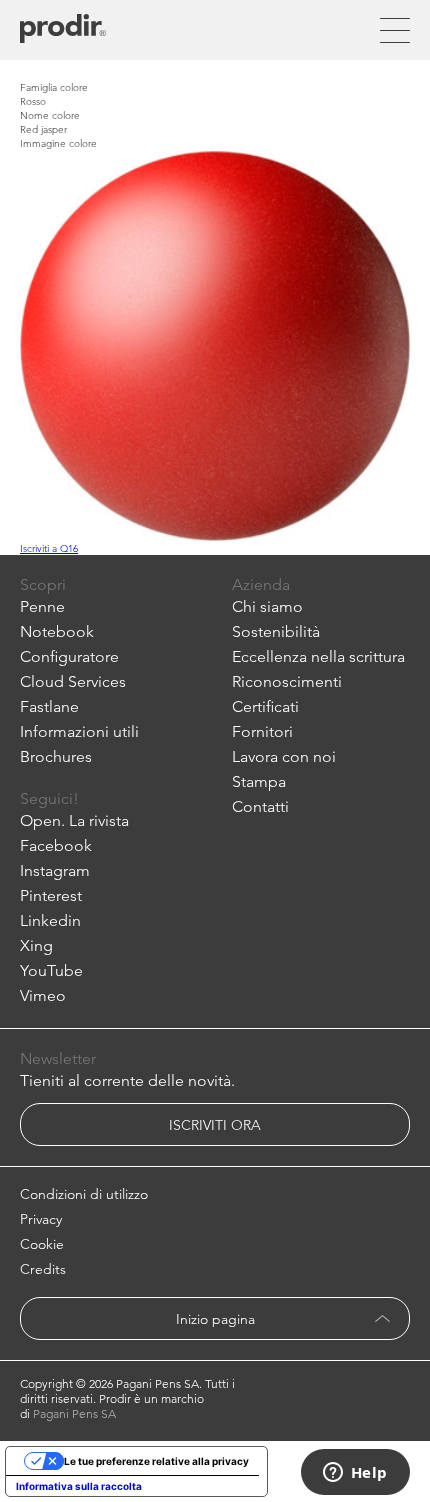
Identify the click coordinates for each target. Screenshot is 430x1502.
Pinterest (51, 895)
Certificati (265, 706)
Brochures (56, 756)
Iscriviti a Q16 (49, 548)
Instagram (55, 870)
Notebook (57, 631)
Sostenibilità (276, 631)
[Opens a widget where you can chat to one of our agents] (355, 1474)
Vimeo (43, 995)
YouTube (51, 970)
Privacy (41, 1219)
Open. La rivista (74, 820)
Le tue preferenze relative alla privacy (156, 1461)
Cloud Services (73, 681)
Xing (36, 945)
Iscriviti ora (215, 1125)
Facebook (56, 845)
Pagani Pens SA (74, 1413)
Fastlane (49, 706)
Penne (42, 606)
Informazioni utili (79, 731)
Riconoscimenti (287, 681)
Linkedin (50, 920)
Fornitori (262, 731)
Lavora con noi (284, 756)
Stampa (259, 781)
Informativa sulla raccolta (79, 1486)
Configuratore (69, 656)
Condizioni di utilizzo (84, 1194)
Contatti (260, 806)
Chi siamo (267, 606)
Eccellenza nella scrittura (318, 656)
